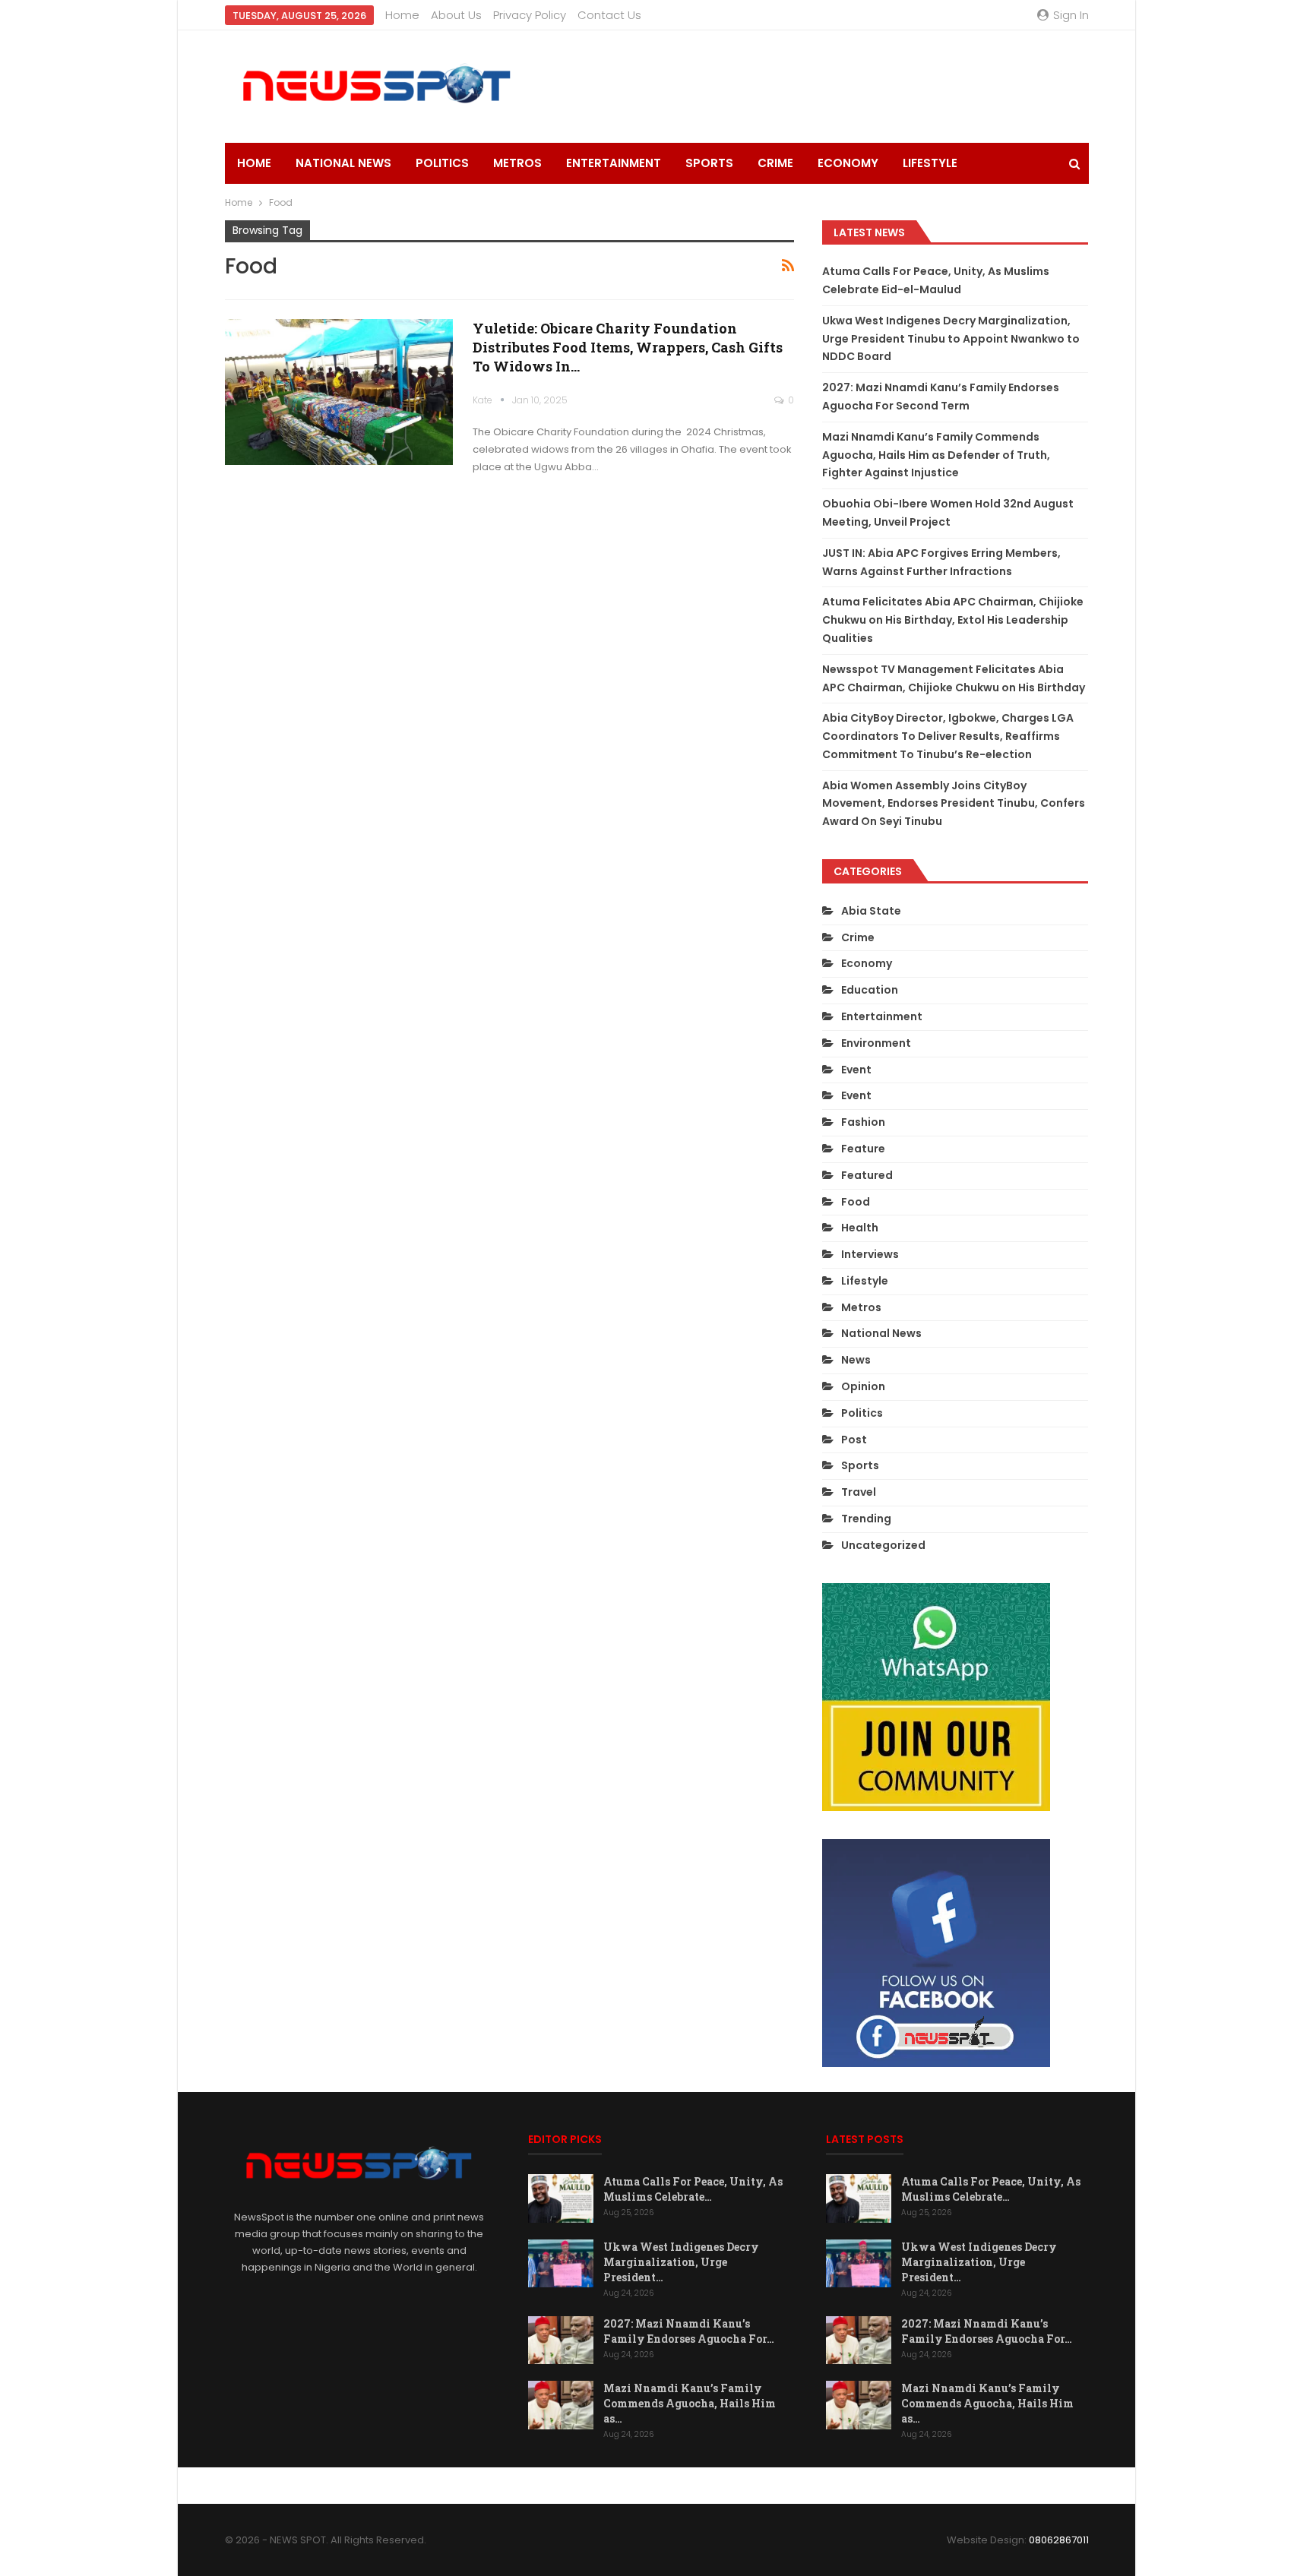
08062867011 (1059, 2540)
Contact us (609, 15)
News (856, 1360)
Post (854, 1440)
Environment (876, 1043)
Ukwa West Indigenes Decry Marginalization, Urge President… (681, 2262)
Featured (867, 1175)
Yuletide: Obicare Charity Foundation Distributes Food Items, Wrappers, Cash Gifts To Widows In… (628, 347)
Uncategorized (883, 1545)
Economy (848, 163)
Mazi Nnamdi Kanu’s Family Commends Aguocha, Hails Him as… (690, 2403)
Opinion (863, 1386)
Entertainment (614, 163)
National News (343, 163)
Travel (859, 1492)
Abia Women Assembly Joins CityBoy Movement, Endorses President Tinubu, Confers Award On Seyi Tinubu (954, 804)
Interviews (870, 1254)
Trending (866, 1519)
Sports (709, 163)
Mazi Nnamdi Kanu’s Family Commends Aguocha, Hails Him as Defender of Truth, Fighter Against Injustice (936, 455)
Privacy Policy (530, 15)
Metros (517, 163)
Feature (863, 1149)
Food (856, 1202)
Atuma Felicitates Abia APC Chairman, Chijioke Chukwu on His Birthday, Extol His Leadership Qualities (953, 620)
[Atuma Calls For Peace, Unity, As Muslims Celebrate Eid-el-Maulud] (561, 2198)
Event (856, 1070)
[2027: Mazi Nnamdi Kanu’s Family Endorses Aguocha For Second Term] (561, 2341)
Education (870, 990)
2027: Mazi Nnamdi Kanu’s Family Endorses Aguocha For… (689, 2331)
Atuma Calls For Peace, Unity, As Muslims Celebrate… (693, 2189)
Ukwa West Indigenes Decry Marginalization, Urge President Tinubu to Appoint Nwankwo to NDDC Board (951, 339)
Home (402, 15)
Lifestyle (930, 163)
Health (860, 1228)
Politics (442, 163)
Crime (775, 163)
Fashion (863, 1122)
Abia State (871, 911)
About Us (456, 15)
